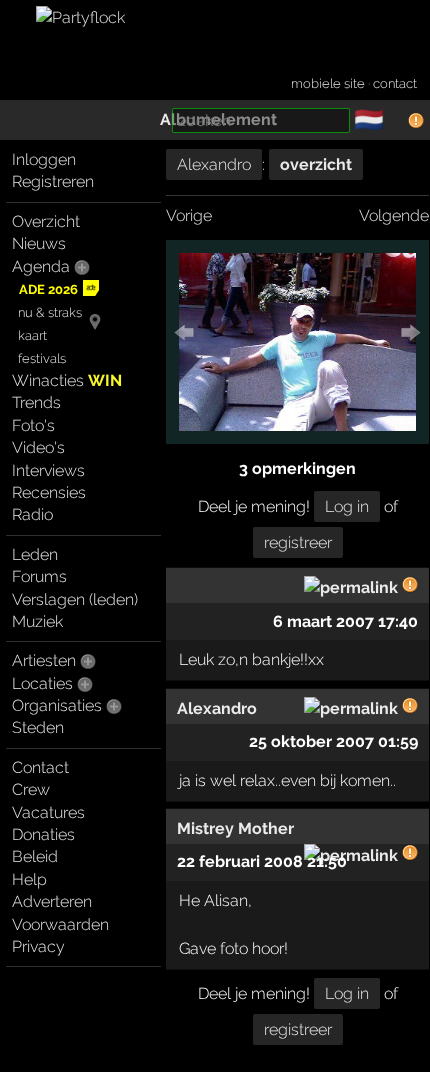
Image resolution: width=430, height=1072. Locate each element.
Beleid (35, 856)
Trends (36, 402)
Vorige (189, 215)
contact (395, 83)
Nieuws (39, 243)
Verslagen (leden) (75, 599)
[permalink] (351, 587)
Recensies (49, 492)
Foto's (33, 425)
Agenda (41, 266)
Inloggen (44, 159)
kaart (32, 335)
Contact (40, 767)
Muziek (37, 621)
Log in (347, 506)
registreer (298, 542)
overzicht (316, 164)
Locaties (42, 683)
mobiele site (328, 83)
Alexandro (214, 164)
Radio (32, 514)
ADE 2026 (48, 289)
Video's (38, 447)
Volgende (394, 215)
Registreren (53, 181)
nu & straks (50, 312)
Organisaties (57, 705)
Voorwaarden (60, 924)
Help (29, 879)
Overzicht (46, 221)
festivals (42, 358)
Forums (39, 576)
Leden (35, 554)
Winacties (67, 380)
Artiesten (44, 660)
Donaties (43, 834)
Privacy (38, 946)
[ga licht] (396, 121)
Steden (38, 727)
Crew (31, 789)
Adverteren (52, 901)
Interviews (48, 470)
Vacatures (48, 812)
